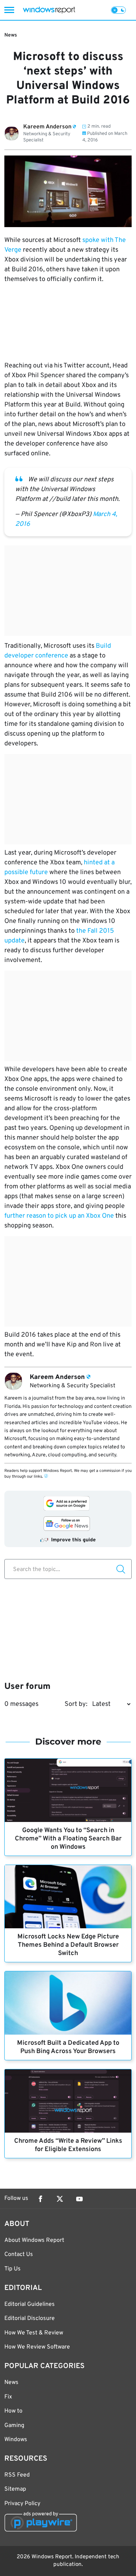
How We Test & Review (34, 2333)
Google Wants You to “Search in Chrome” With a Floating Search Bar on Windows (68, 1839)
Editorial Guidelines (30, 2304)
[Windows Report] (49, 10)
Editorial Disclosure (30, 2319)
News (11, 35)
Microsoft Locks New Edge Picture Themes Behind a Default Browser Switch (68, 1945)
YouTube (79, 2199)
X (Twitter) (60, 2199)
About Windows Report (34, 2240)
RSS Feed (17, 2475)
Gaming (14, 2426)
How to (13, 2411)
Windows (16, 2440)
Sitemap (15, 2489)
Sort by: (76, 1704)
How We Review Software (37, 2347)
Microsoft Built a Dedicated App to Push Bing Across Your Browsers (68, 2047)
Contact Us (19, 2254)
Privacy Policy (22, 2504)
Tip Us (13, 2269)
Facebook (40, 2199)
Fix (8, 2397)
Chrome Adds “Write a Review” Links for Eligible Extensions (68, 2145)
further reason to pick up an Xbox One (59, 1216)
